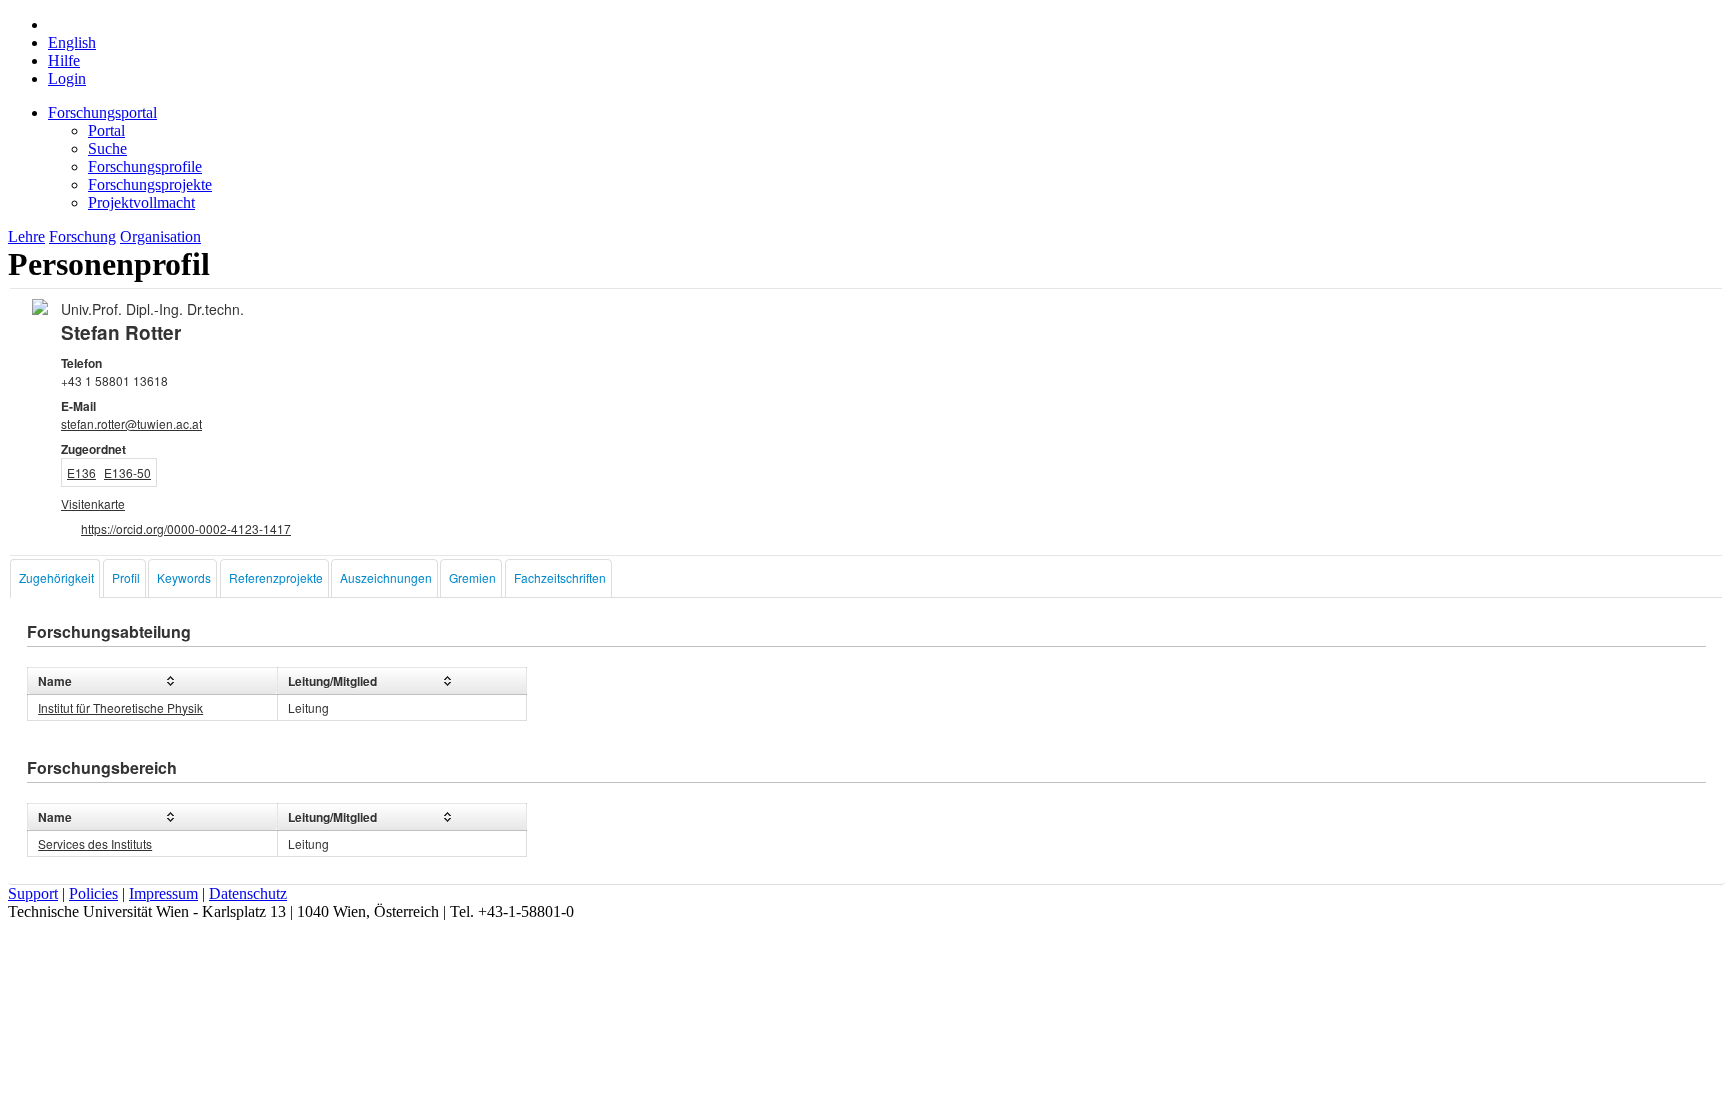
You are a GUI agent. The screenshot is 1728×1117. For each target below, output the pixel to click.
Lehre (26, 236)
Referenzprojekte (276, 577)
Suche (107, 148)
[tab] (55, 578)
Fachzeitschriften (560, 577)
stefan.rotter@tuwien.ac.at (131, 423)
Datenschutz (248, 893)
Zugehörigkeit (56, 577)
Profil (126, 577)
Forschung (82, 236)
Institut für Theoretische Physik (120, 707)
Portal (106, 130)
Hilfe (64, 60)
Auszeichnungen (386, 577)
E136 (81, 472)
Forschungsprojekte (150, 184)
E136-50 (127, 472)
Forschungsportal (102, 112)
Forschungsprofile (145, 166)
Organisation (160, 236)
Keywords (184, 577)
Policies (93, 893)
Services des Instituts (95, 843)
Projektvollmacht (141, 202)
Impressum (163, 893)
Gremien (472, 577)
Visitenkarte (93, 503)
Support (33, 893)
